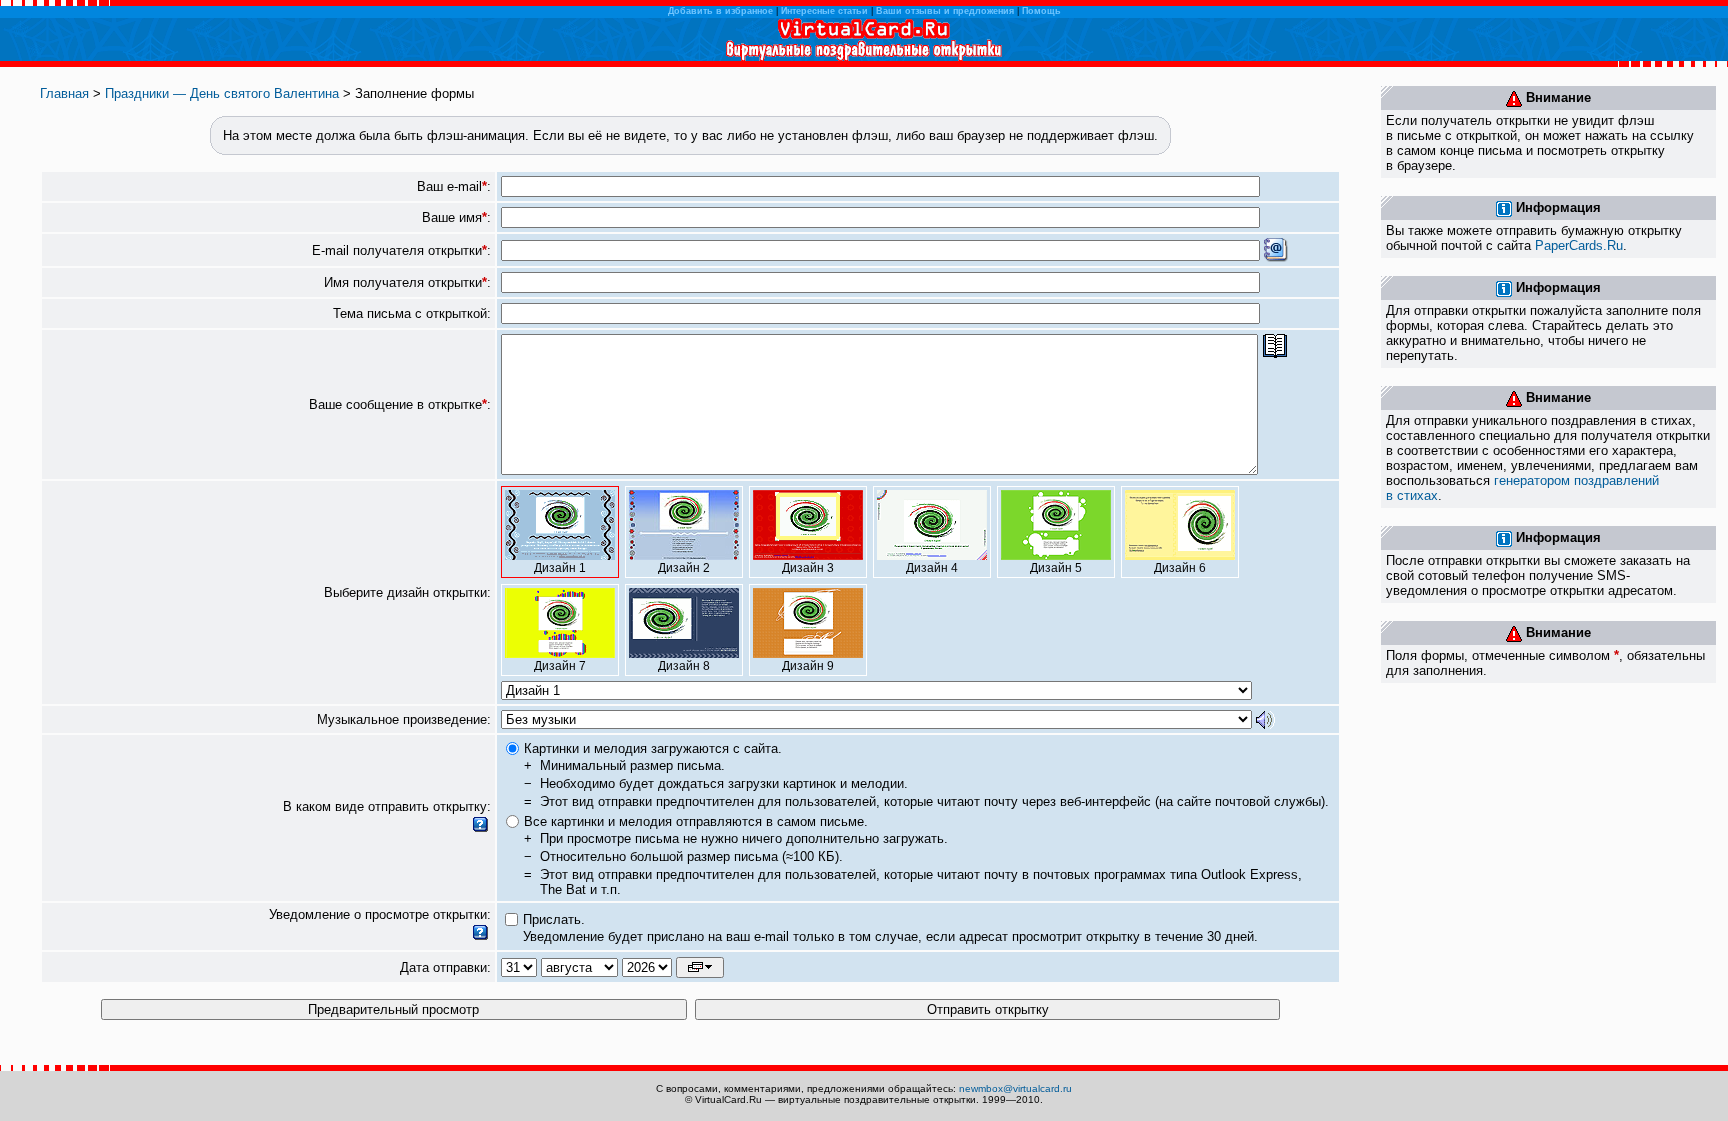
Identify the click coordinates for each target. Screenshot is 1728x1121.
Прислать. (554, 919)
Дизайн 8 (684, 666)
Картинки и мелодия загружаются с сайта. (653, 748)
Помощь (1041, 11)
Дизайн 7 (560, 666)
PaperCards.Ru (1579, 245)
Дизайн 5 (1056, 568)
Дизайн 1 (560, 568)
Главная (64, 93)
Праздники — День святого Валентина (222, 93)
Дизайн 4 (932, 568)
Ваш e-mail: (454, 186)
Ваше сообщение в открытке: (400, 404)
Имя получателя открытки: (407, 282)
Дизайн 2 (684, 568)
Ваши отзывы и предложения (945, 11)
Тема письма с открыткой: (412, 313)
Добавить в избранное (720, 11)
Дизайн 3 (808, 568)
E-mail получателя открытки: (401, 250)
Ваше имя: (456, 217)
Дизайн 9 (808, 666)
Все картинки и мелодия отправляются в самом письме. (696, 821)
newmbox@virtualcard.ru (1015, 1088)
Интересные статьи (824, 11)
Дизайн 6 (1180, 568)
